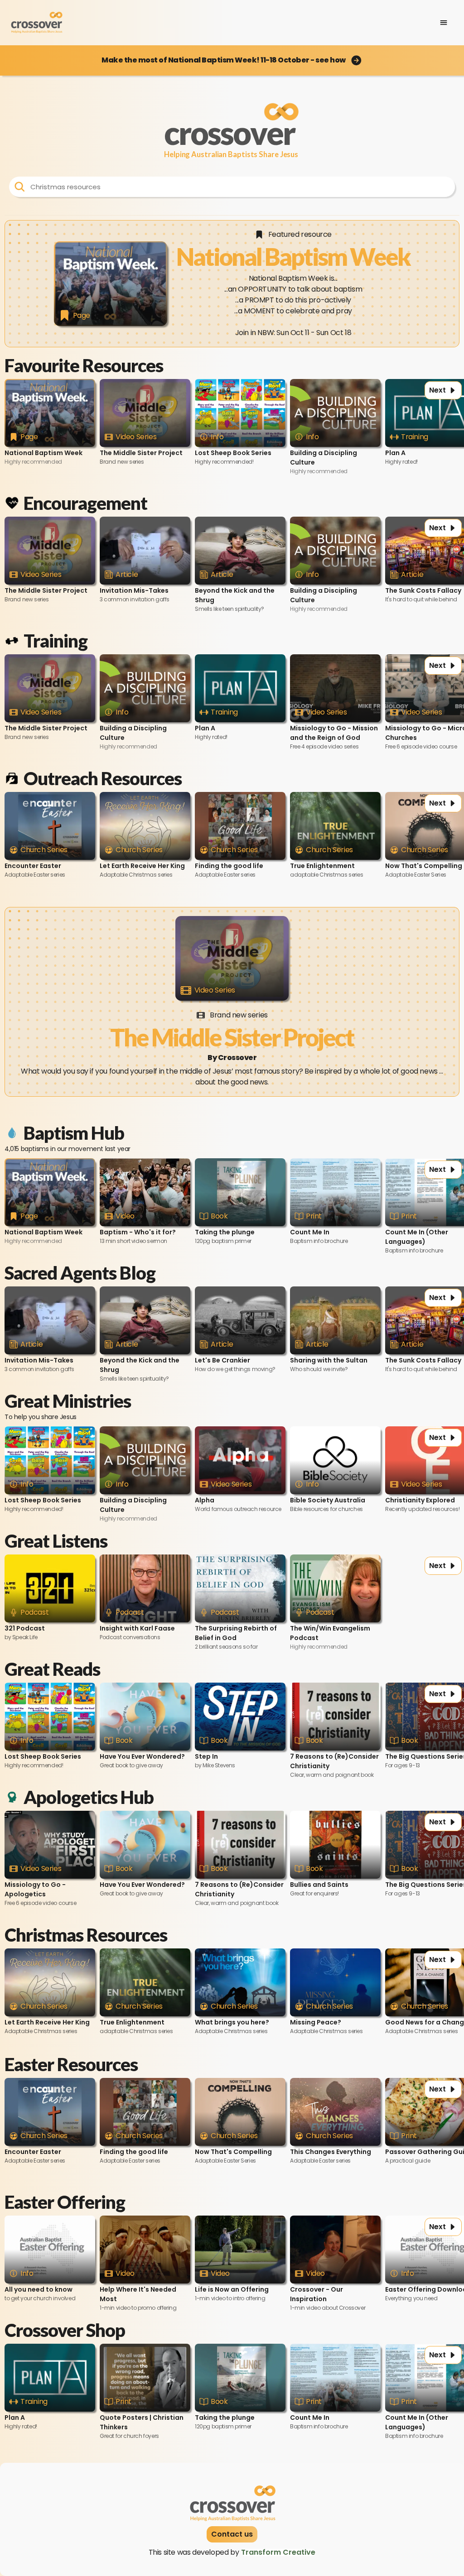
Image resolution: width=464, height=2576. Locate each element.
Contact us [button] (232, 2534)
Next (437, 390)
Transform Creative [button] (278, 2552)
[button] (232, 60)
